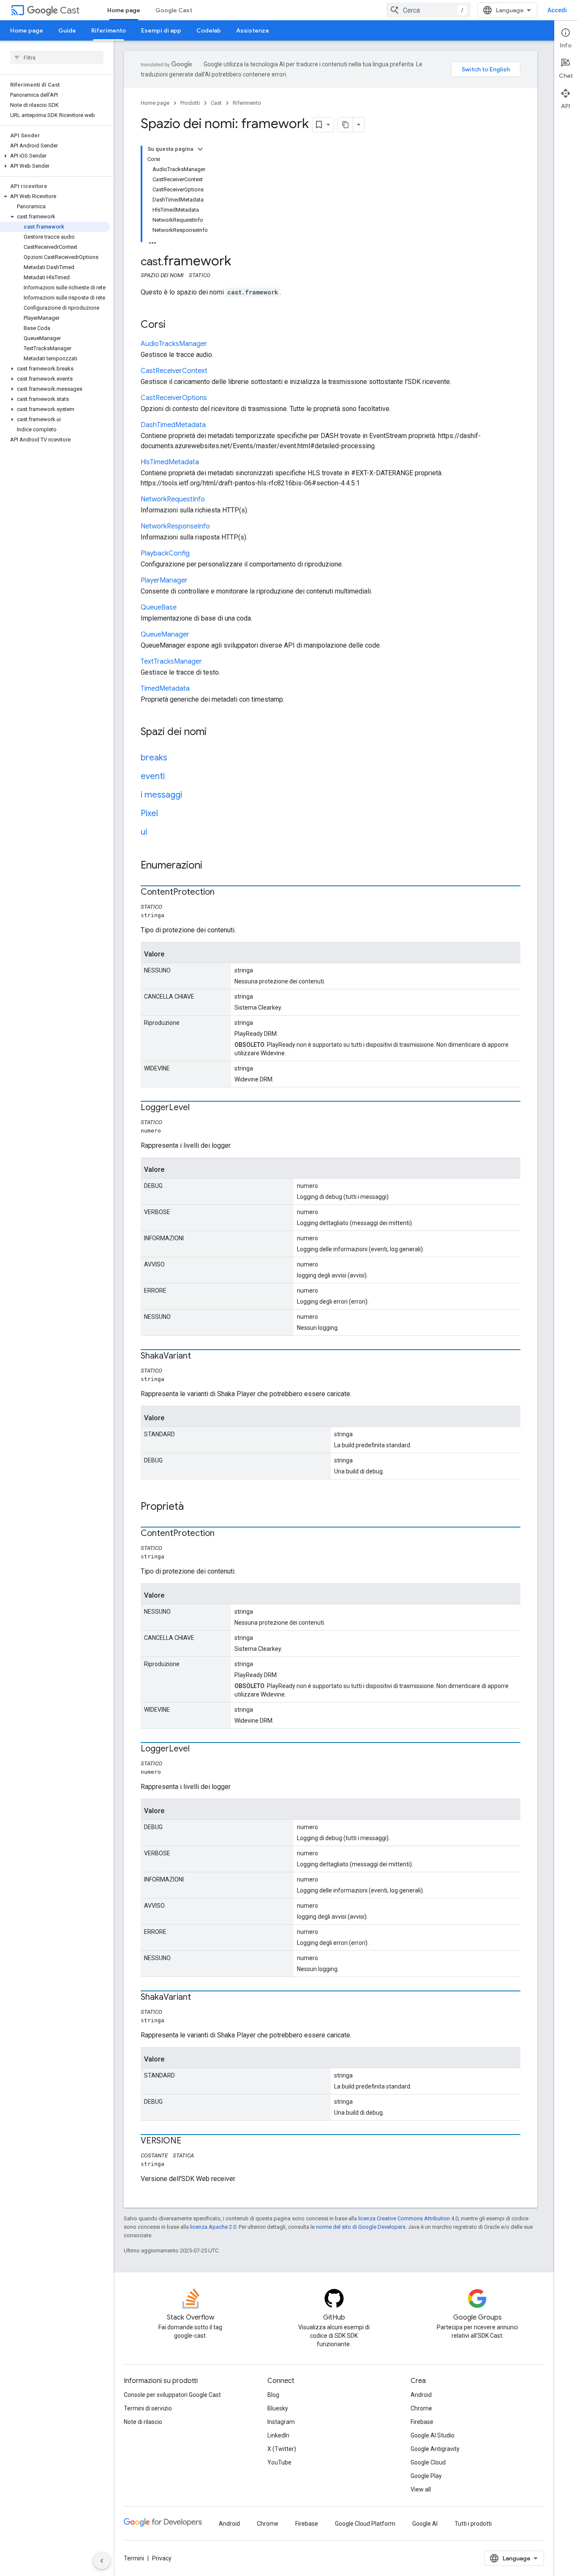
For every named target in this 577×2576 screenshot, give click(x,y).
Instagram (281, 2422)
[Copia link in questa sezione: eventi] (173, 777)
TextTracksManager (171, 662)
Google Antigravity (435, 2449)
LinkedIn (278, 2435)
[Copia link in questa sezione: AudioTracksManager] (215, 344)
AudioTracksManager (174, 344)
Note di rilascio (143, 2422)
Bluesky (278, 2408)
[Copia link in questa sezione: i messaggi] (191, 795)
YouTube (279, 2462)
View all (421, 2489)
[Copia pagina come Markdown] (346, 125)
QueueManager (165, 634)
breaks (154, 758)
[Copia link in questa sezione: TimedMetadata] (198, 689)
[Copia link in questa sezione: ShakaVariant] (199, 1356)
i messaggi (161, 795)
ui (144, 832)
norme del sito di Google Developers (361, 2227)
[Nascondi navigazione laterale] (102, 2561)
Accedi (557, 10)
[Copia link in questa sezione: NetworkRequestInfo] (213, 500)
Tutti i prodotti (473, 2524)
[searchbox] (57, 57)
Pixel (149, 813)
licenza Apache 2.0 (213, 2227)
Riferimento (109, 30)
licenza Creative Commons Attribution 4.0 (408, 2218)
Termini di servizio (148, 2408)
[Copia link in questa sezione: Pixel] (166, 814)
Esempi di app (161, 30)
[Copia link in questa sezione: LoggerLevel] (198, 1108)
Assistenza (252, 30)
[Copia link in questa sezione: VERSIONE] (190, 2141)
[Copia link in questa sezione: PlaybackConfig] (198, 554)
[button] (55, 156)
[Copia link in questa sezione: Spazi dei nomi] (215, 732)
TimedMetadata (165, 689)
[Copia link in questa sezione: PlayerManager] (196, 581)
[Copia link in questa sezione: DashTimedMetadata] (214, 425)
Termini (134, 2558)
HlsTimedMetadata (170, 462)
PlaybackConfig (165, 553)
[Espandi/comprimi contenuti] (200, 149)
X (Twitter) (282, 2449)
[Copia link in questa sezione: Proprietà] (192, 1507)
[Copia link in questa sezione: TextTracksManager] (210, 662)
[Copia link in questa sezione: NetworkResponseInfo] (218, 527)
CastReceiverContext (174, 371)
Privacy (162, 2558)
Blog (273, 2395)
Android (421, 2395)
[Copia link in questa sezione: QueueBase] (185, 608)
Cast (70, 10)
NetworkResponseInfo (175, 526)
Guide (67, 30)
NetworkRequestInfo (173, 499)
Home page (124, 10)
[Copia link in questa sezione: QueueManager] (198, 635)
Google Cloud (428, 2462)
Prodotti (190, 103)
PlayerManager (164, 580)
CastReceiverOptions (174, 398)
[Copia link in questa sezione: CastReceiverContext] (216, 371)
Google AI (425, 2524)
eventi (153, 776)
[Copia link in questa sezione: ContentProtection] (223, 893)
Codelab (209, 30)
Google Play (426, 2476)
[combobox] (428, 10)
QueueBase (159, 607)
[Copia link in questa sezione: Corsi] (174, 325)
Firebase (422, 2422)
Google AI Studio (433, 2435)
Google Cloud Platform (365, 2524)
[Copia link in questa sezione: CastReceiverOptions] (215, 398)
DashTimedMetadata (173, 425)
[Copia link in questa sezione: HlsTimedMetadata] (207, 463)
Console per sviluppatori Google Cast (172, 2395)
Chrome (421, 2408)
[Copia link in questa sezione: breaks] (176, 758)
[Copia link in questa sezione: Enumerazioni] (211, 866)
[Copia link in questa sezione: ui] (155, 833)
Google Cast (174, 10)
